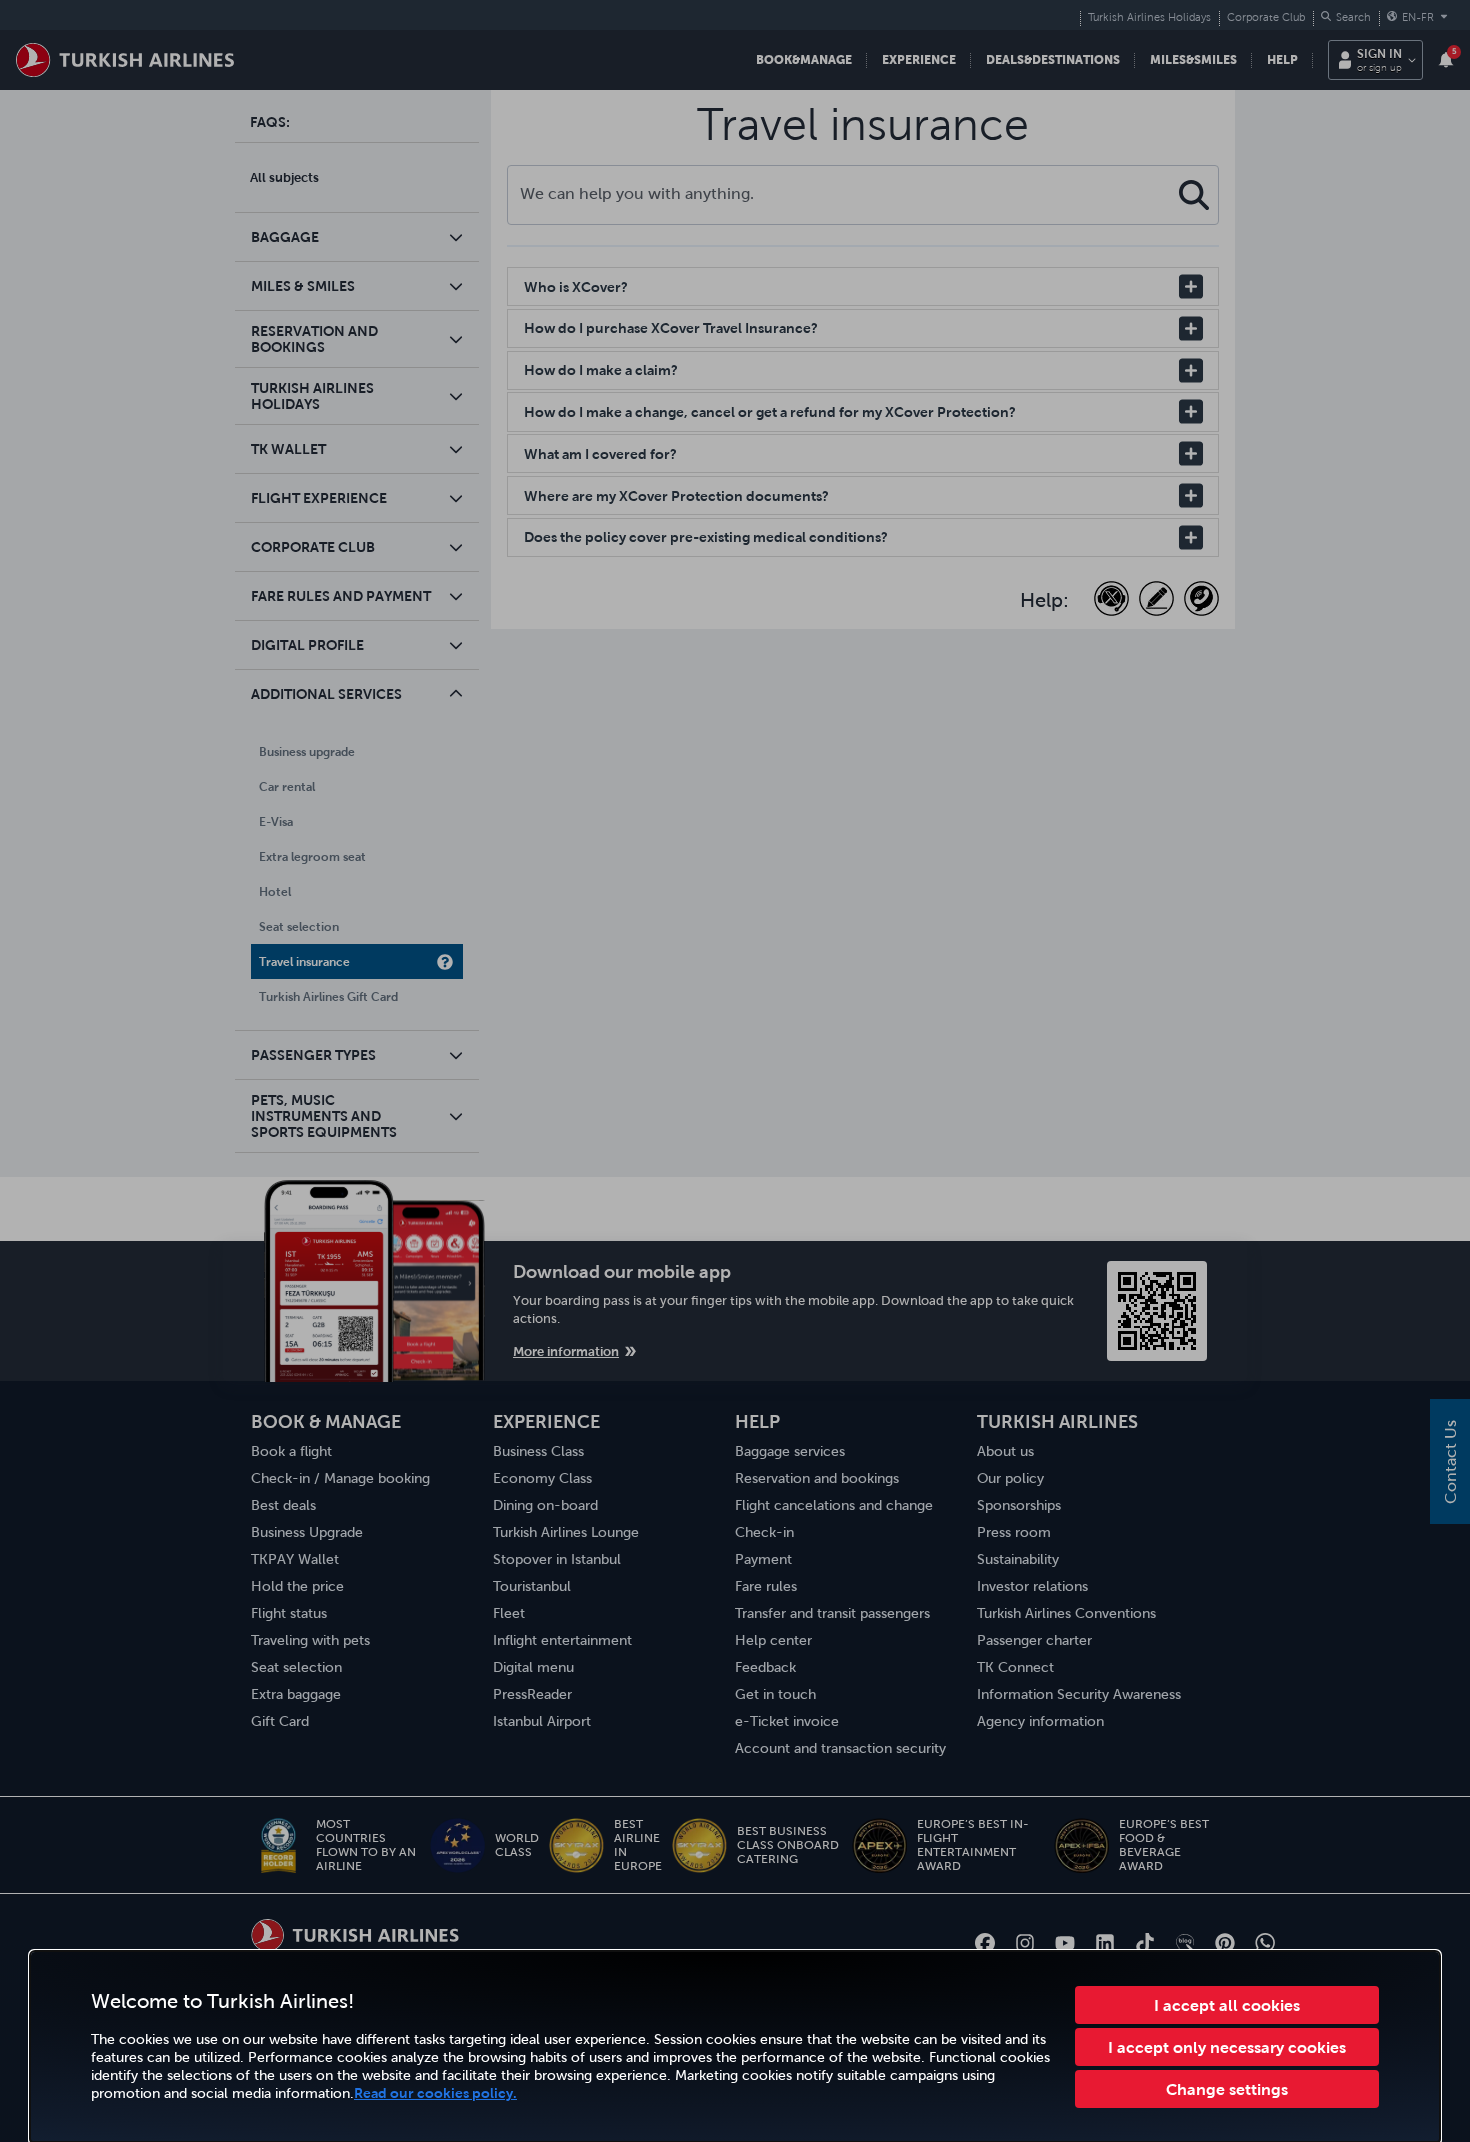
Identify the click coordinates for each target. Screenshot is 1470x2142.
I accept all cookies (1227, 2005)
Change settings (1227, 2089)
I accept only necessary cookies (1227, 2047)
